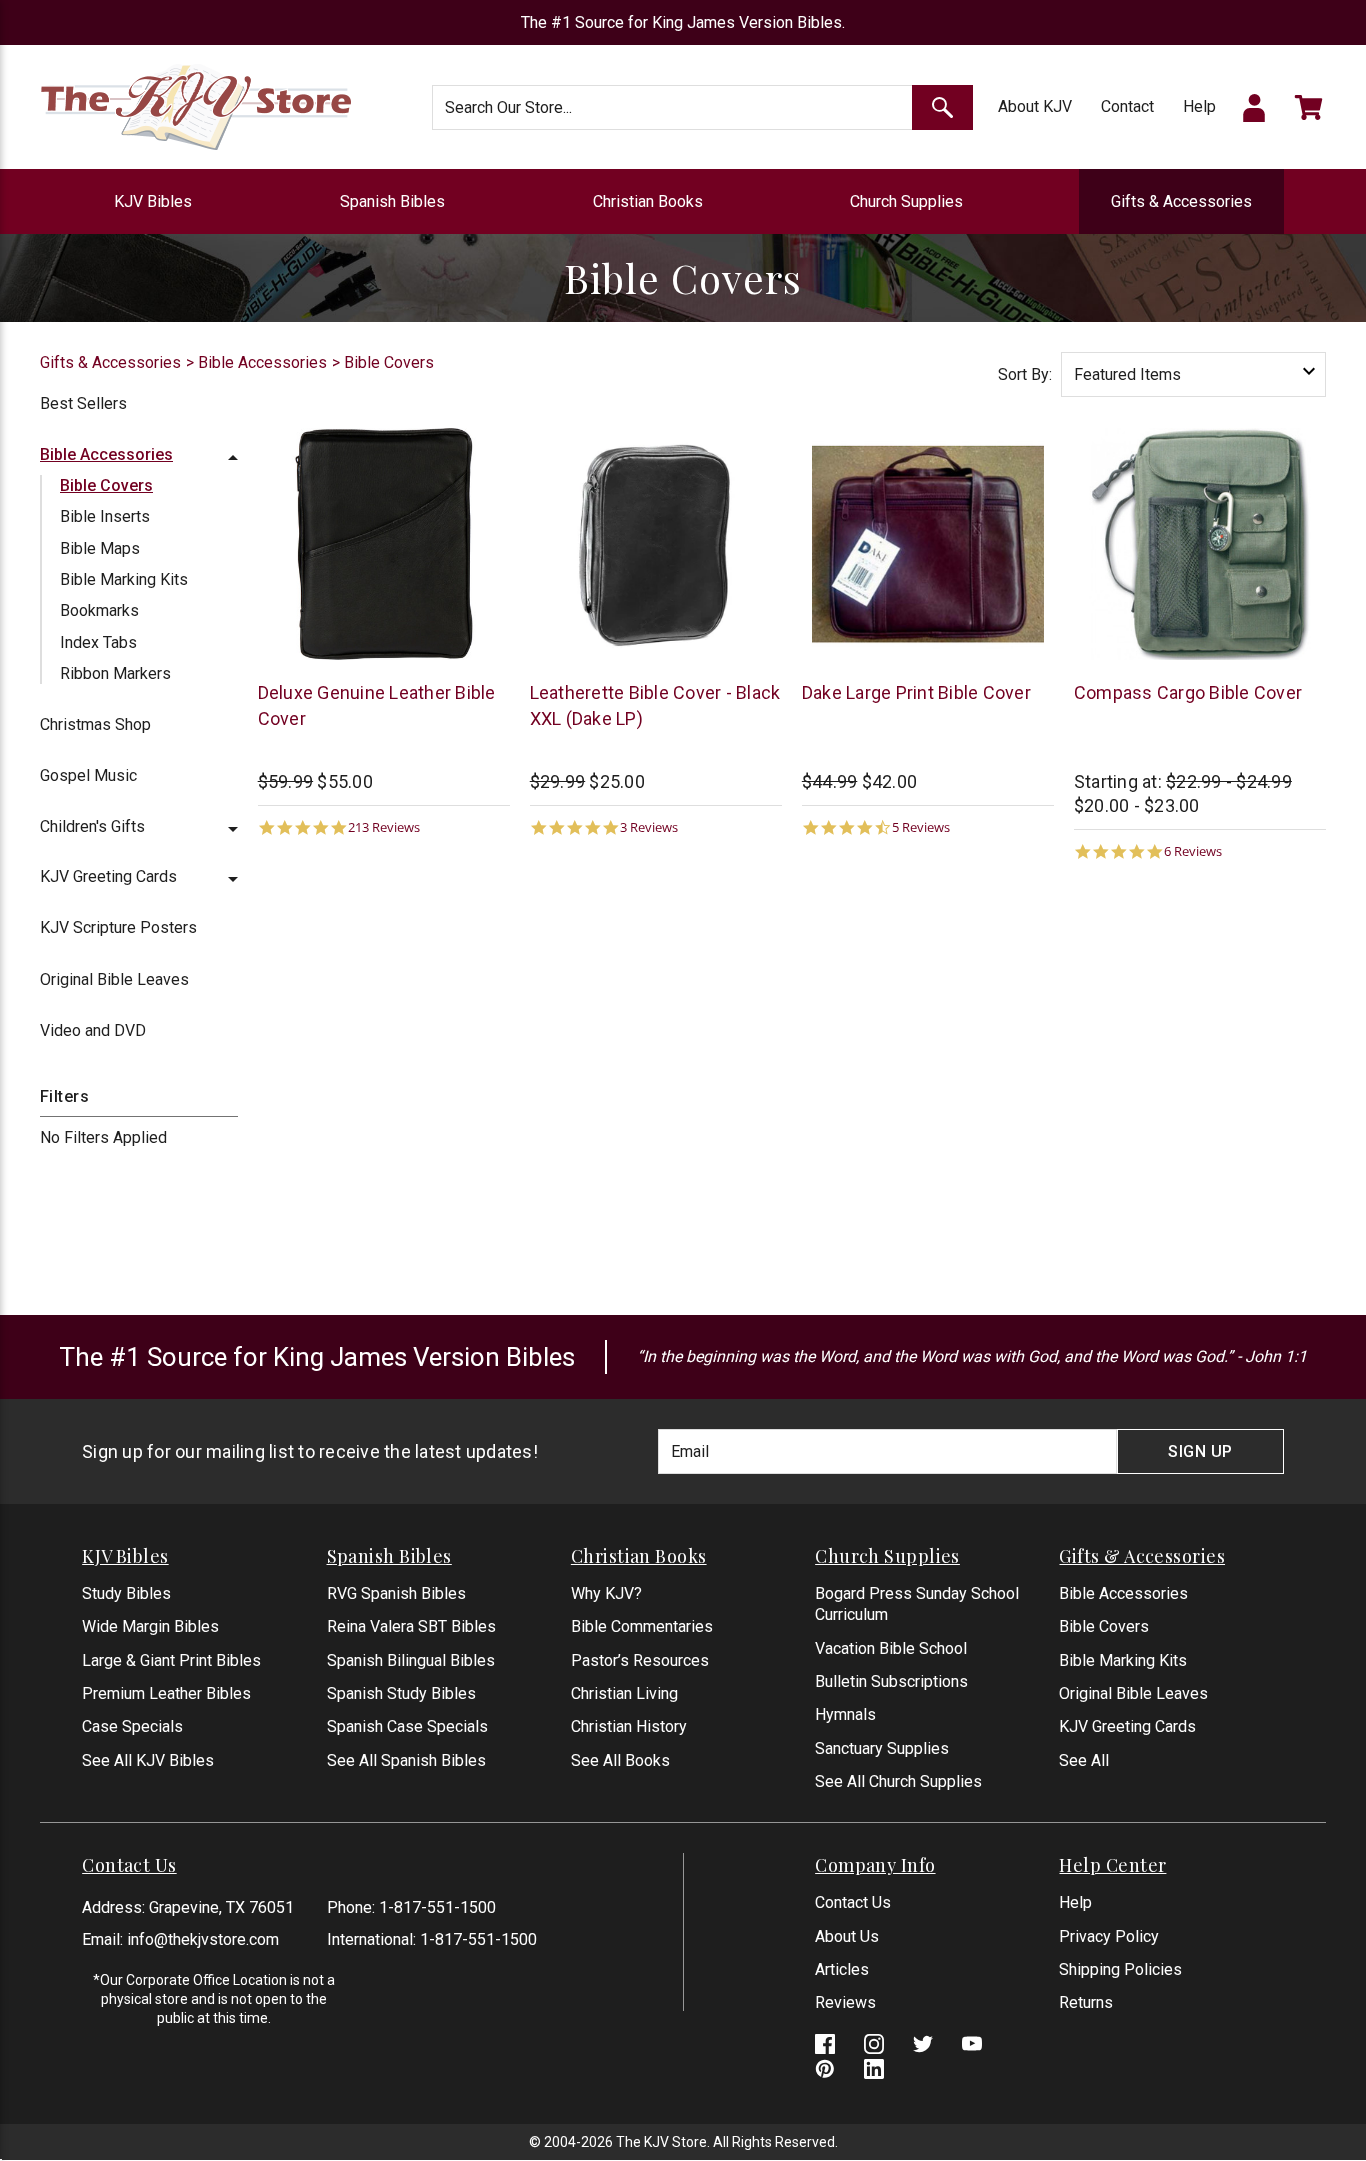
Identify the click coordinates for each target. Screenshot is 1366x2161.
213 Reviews (384, 827)
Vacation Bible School (891, 1648)
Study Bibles (126, 1593)
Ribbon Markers (115, 673)
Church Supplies (906, 201)
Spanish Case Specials (407, 1726)
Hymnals (845, 1714)
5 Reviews (921, 827)
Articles (842, 1969)
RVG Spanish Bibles (396, 1593)
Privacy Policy (1109, 1936)
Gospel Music (88, 775)
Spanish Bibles (392, 201)
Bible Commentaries (642, 1626)
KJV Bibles (153, 201)
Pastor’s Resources (640, 1660)
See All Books (620, 1760)
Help (1199, 106)
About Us (847, 1936)
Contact (1127, 106)
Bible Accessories (106, 454)
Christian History (629, 1726)
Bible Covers (106, 485)
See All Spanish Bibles (406, 1760)
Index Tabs (98, 642)
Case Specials (132, 1726)
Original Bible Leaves (114, 979)
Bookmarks (99, 610)
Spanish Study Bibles (401, 1693)
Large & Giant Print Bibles (171, 1660)
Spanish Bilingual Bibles (411, 1660)
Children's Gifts (92, 826)
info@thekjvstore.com (203, 1939)
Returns (1086, 2002)
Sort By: (1025, 374)
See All (1084, 1760)
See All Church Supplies (898, 1781)
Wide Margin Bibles (150, 1626)
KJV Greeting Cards (108, 876)
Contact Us (853, 1902)
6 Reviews (1193, 851)
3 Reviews (649, 827)
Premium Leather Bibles (166, 1693)
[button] (233, 454)
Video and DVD (93, 1030)
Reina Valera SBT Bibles (411, 1626)
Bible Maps (100, 548)
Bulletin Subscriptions (891, 1681)
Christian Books (648, 201)
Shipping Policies (1120, 1969)
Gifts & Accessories (1181, 201)
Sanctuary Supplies (882, 1748)
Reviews (845, 2002)
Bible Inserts (105, 516)
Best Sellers (83, 403)
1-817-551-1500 (437, 1907)
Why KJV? (606, 1593)
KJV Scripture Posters (118, 927)
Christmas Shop (95, 724)
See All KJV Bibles (148, 1760)
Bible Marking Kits (124, 579)
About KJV (1035, 106)
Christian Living (624, 1693)
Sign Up (1200, 1451)
